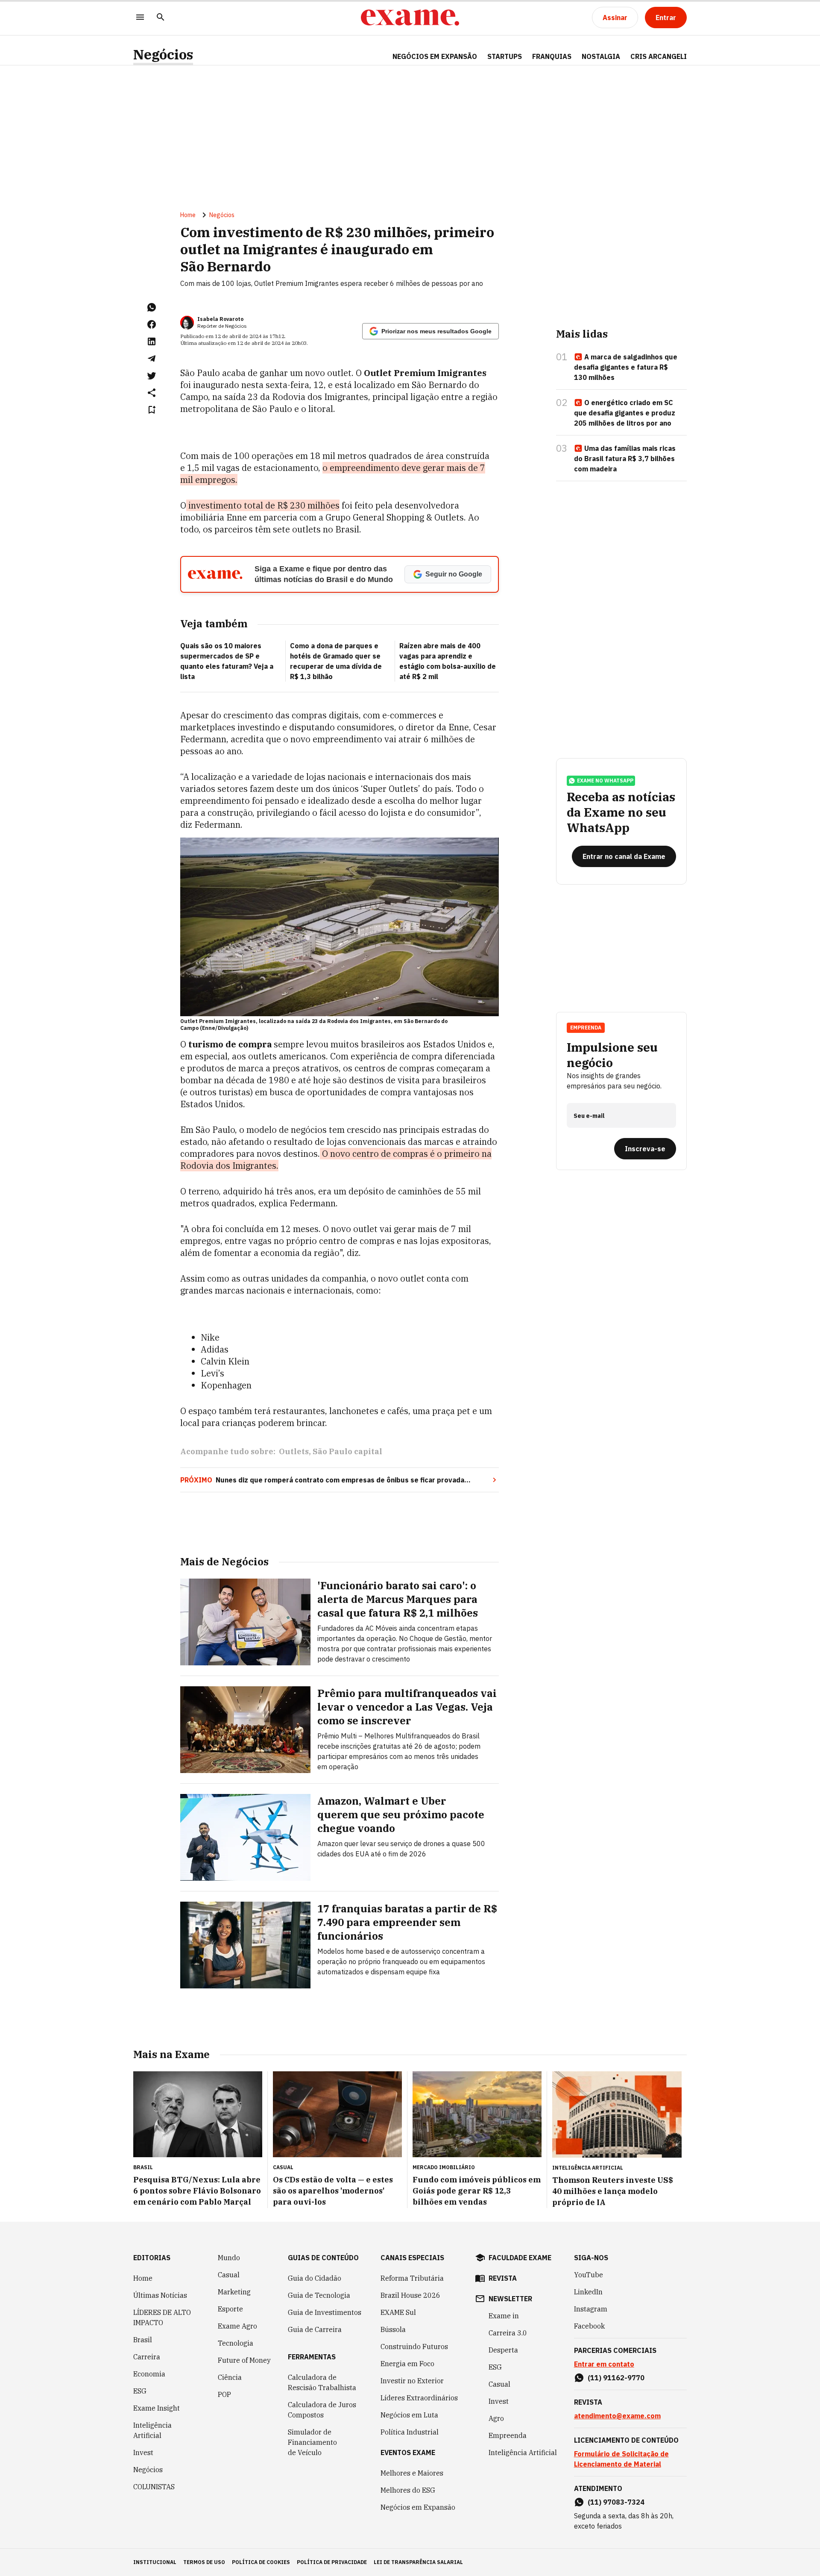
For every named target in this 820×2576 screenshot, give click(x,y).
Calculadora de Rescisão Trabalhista (322, 2382)
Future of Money (244, 2360)
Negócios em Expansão (418, 2507)
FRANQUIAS (552, 56)
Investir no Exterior (412, 2381)
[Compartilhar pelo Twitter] (152, 376)
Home (188, 215)
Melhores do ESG (408, 2490)
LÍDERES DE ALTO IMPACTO (162, 2317)
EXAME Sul (398, 2312)
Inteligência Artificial (152, 2430)
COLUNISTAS (154, 2487)
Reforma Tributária (412, 2278)
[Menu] (140, 18)
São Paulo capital (347, 1451)
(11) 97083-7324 (616, 2502)
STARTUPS (505, 56)
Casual (229, 2275)
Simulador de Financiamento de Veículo (312, 2442)
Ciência (230, 2377)
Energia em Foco (407, 2364)
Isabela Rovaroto (220, 319)
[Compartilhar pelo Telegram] (152, 359)
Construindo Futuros (414, 2347)
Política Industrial (410, 2432)
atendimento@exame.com (617, 2416)
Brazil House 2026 (410, 2295)
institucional (155, 2562)
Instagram (591, 2309)
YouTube (589, 2275)
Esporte (230, 2309)
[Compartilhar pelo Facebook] (152, 324)
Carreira (147, 2357)
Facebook (589, 2326)
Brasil (143, 2340)
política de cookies (261, 2562)
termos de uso (204, 2562)
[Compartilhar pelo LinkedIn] (152, 341)
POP (224, 2394)
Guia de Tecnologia (319, 2295)
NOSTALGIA (601, 56)
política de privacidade (332, 2562)
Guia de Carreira (315, 2329)
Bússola (393, 2329)
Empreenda (508, 2435)
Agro (496, 2418)
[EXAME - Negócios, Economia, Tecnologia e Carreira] (410, 18)
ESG (140, 2391)
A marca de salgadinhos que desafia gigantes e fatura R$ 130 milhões (626, 367)
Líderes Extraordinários (419, 2398)
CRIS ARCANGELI (659, 56)
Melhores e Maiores (412, 2473)
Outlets (294, 1451)
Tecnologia (236, 2343)
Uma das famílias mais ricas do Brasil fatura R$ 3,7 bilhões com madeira (625, 459)
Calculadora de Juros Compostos (322, 2410)
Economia (149, 2374)
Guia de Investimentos (325, 2312)
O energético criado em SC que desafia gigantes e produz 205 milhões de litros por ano (625, 413)
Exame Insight (157, 2408)
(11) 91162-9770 (616, 2378)
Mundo (229, 2258)
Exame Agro (237, 2326)
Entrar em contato (604, 2364)
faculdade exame (520, 2258)
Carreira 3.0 (508, 2333)
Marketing (234, 2292)
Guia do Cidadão (315, 2278)
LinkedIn (588, 2292)
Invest (143, 2452)
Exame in (504, 2316)
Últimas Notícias (160, 2295)
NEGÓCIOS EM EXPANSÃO (435, 56)
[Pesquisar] (161, 18)
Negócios (163, 54)
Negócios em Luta (409, 2415)
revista (503, 2278)
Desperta (503, 2350)
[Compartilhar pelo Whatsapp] (152, 307)
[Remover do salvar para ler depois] (152, 410)
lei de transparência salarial (418, 2562)
